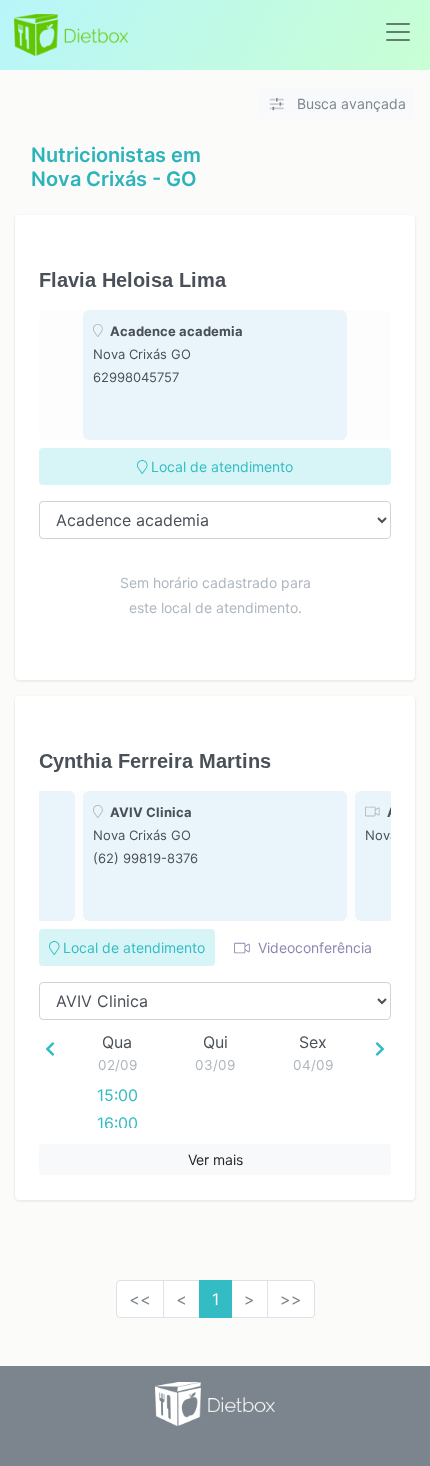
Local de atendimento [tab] (220, 466)
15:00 (117, 1095)
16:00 (117, 1123)
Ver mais (215, 1159)
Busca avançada (349, 103)
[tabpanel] (215, 375)
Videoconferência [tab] (313, 947)
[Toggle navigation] (398, 32)
